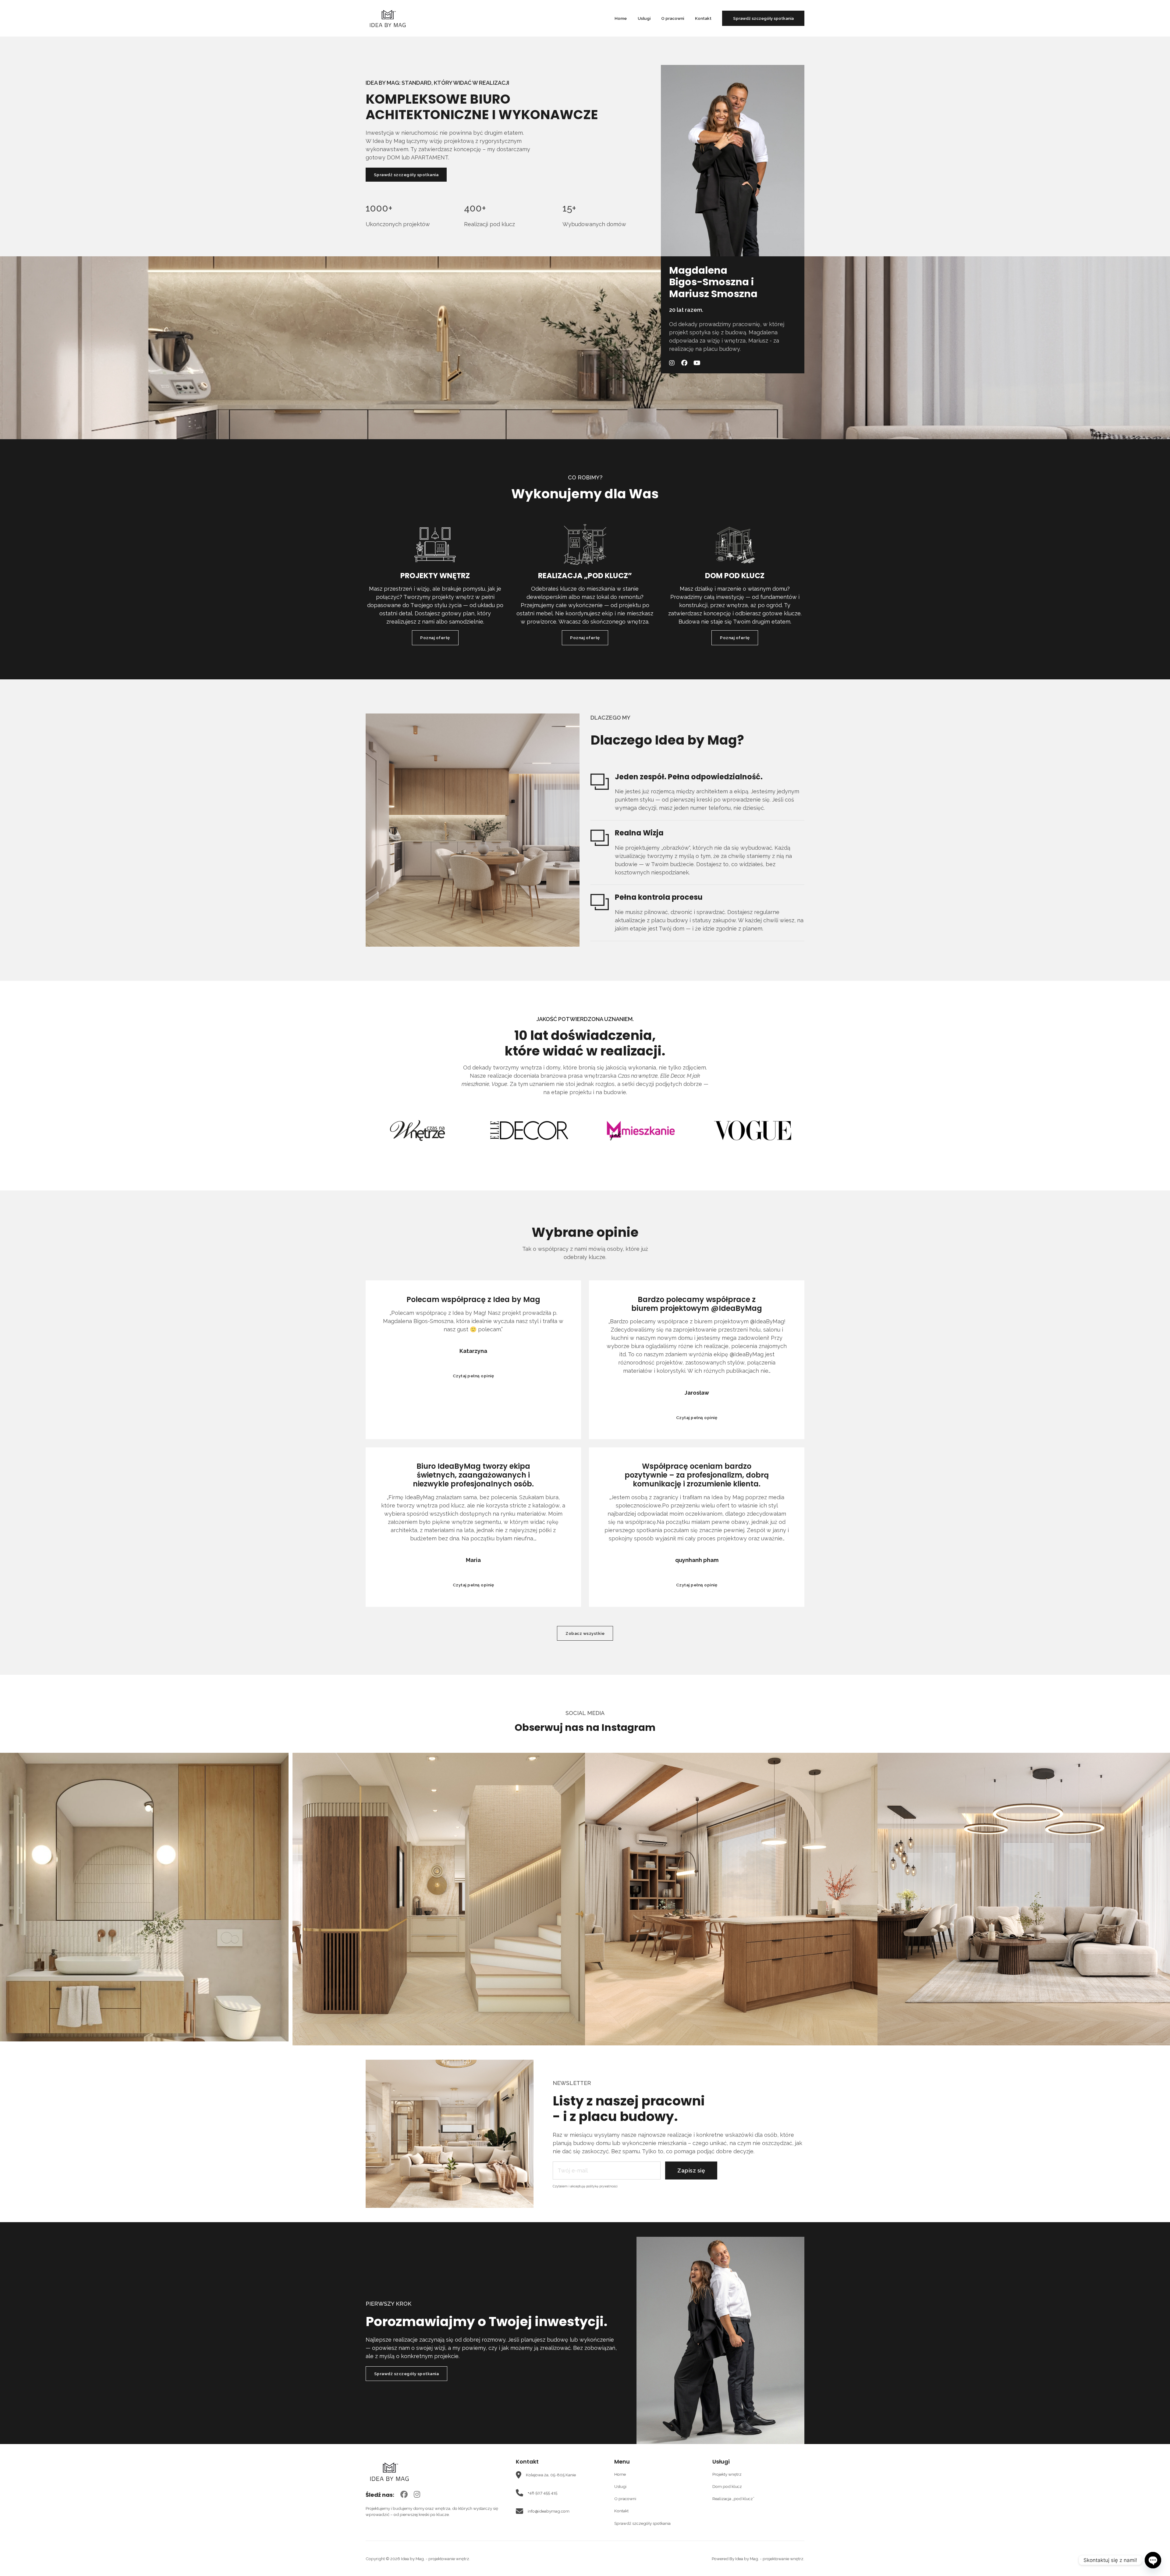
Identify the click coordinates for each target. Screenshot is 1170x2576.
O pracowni (673, 18)
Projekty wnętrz (727, 2474)
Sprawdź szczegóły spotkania (763, 18)
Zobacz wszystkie (585, 1633)
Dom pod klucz (727, 2486)
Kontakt (703, 18)
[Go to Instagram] (417, 2495)
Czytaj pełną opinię (473, 1376)
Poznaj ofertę (435, 638)
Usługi (644, 18)
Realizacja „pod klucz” (733, 2499)
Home (621, 18)
